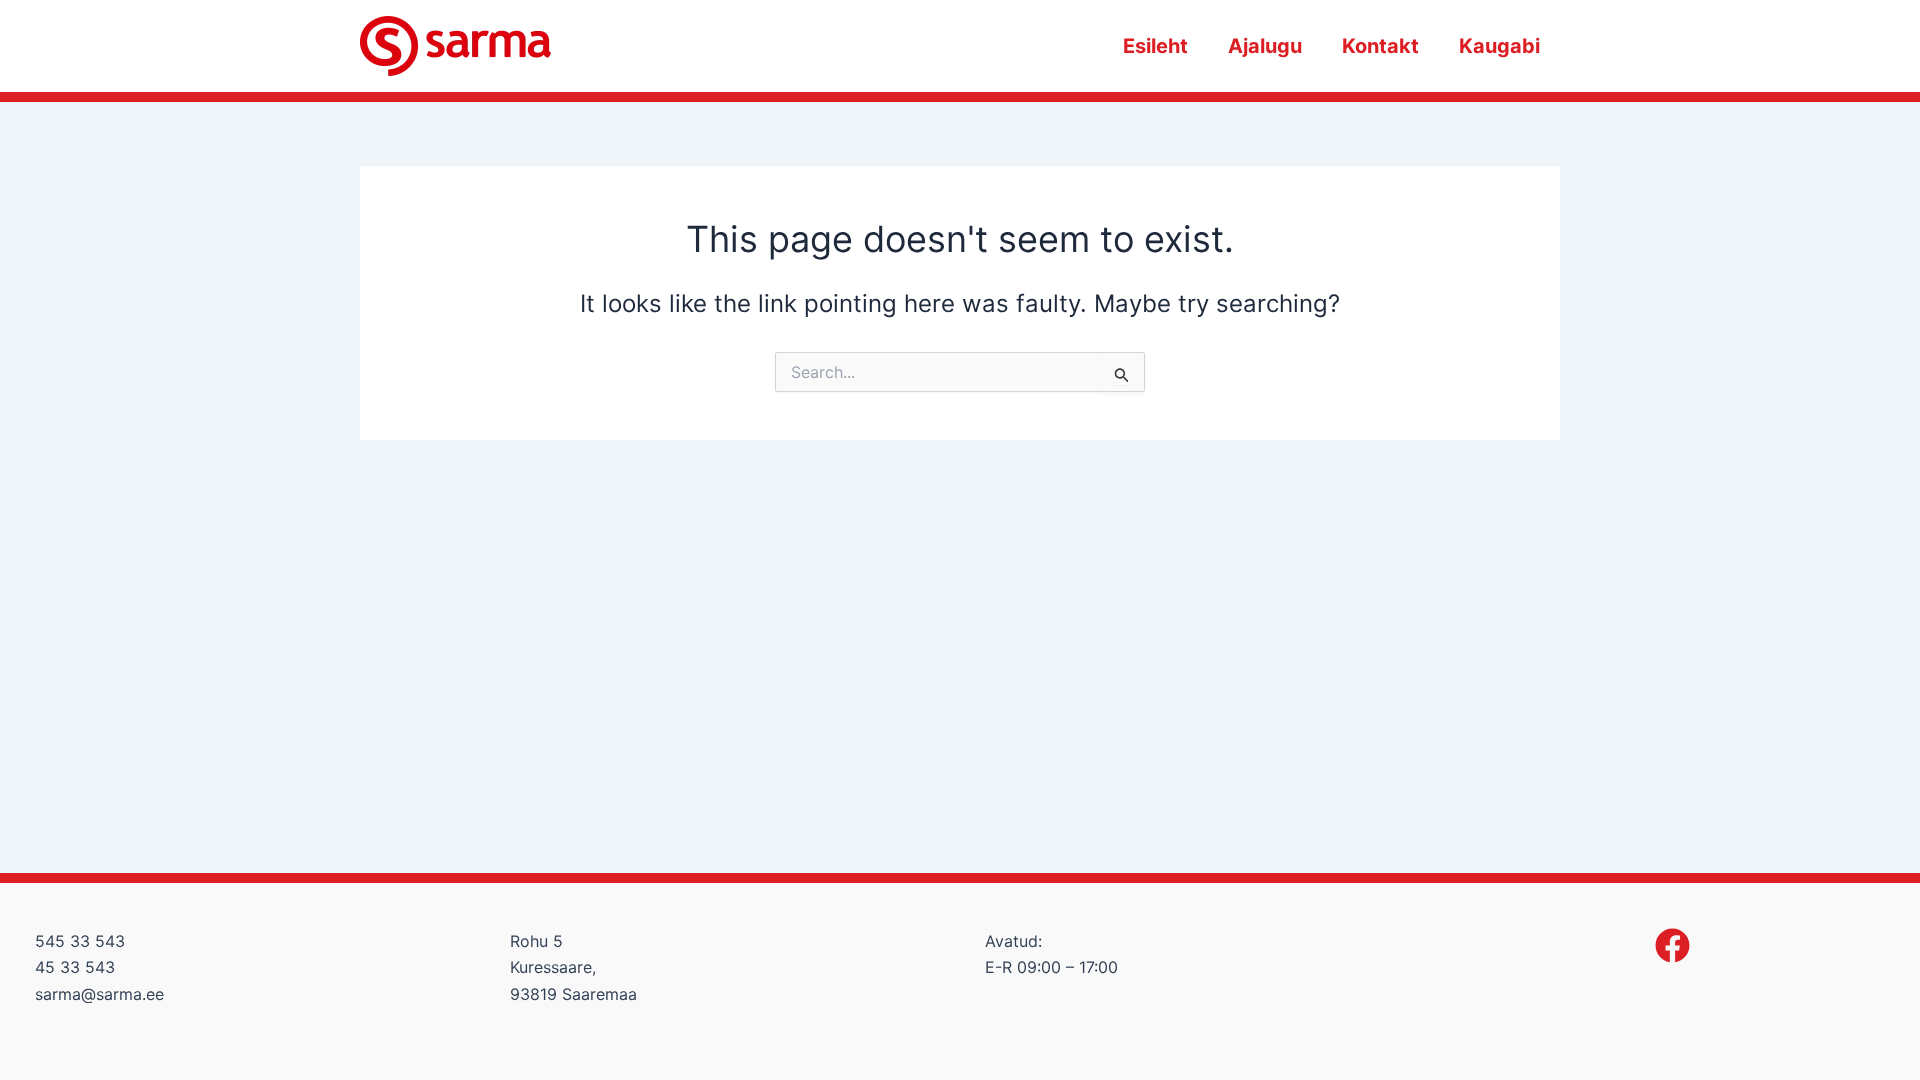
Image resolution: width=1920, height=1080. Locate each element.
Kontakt (1380, 46)
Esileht (1155, 46)
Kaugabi (1499, 46)
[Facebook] (1672, 945)
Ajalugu (1265, 46)
